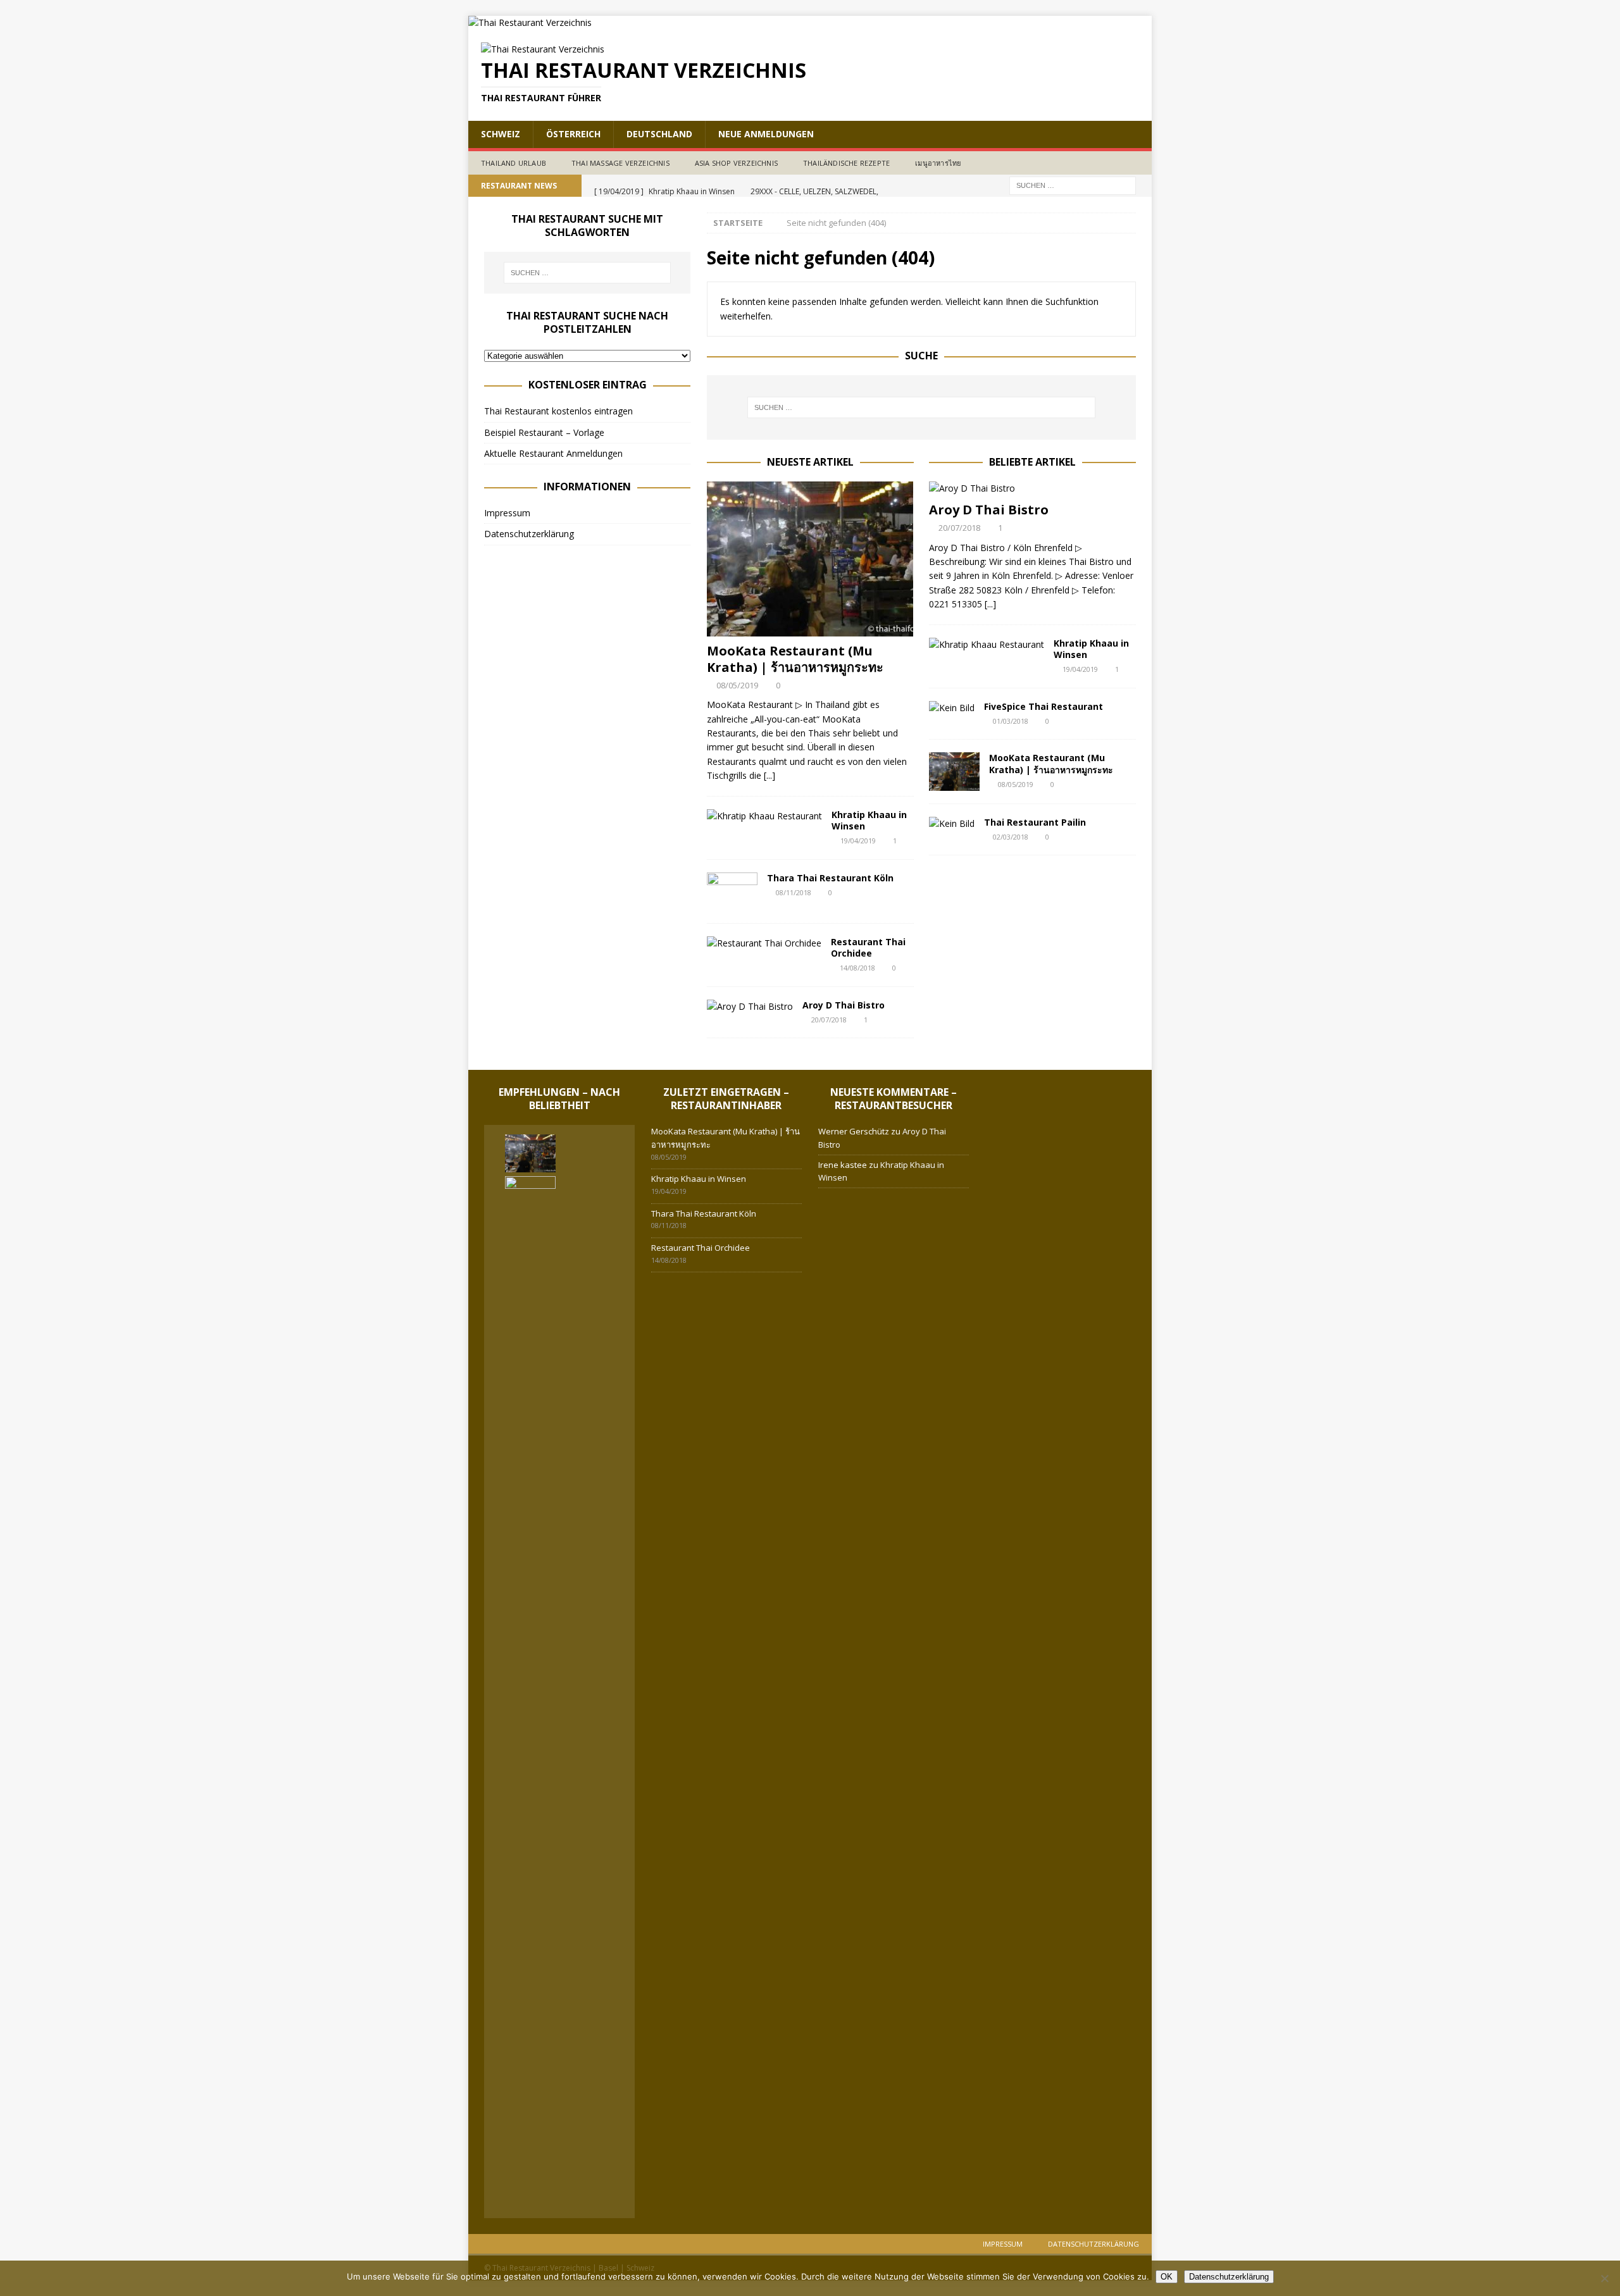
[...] (769, 775)
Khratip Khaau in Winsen (869, 820)
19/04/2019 (858, 841)
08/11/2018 (794, 892)
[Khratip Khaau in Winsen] (764, 816)
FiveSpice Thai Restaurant (1044, 706)
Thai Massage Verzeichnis (620, 163)
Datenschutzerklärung (529, 534)
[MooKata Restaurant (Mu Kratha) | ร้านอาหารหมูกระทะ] (810, 559)
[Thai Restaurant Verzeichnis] (530, 22)
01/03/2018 (1011, 721)
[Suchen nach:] (1073, 184)
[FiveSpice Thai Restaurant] (952, 708)
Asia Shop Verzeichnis (736, 163)
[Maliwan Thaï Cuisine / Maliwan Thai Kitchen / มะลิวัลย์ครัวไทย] (586, 2148)
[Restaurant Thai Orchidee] (764, 943)
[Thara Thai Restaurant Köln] (732, 891)
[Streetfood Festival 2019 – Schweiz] (586, 2194)
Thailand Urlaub (514, 163)
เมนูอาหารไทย (938, 163)
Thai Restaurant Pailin (1035, 822)
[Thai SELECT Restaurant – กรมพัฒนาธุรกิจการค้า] (530, 2189)
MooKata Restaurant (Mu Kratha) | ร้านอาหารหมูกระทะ (795, 659)
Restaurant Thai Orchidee (868, 947)
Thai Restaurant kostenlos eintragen (558, 411)
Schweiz (501, 134)
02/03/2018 (1011, 837)
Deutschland (659, 134)
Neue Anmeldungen (766, 134)
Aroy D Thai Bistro (844, 1005)
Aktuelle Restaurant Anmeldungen (553, 453)
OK (1167, 2277)
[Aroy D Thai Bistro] (750, 1007)
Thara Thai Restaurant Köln (830, 878)
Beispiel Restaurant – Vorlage (544, 432)
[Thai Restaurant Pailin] (952, 824)
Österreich (573, 134)
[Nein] (1604, 2278)
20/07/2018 (829, 1020)
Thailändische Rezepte (846, 163)
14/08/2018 (857, 968)
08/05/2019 (737, 685)
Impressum (507, 513)
